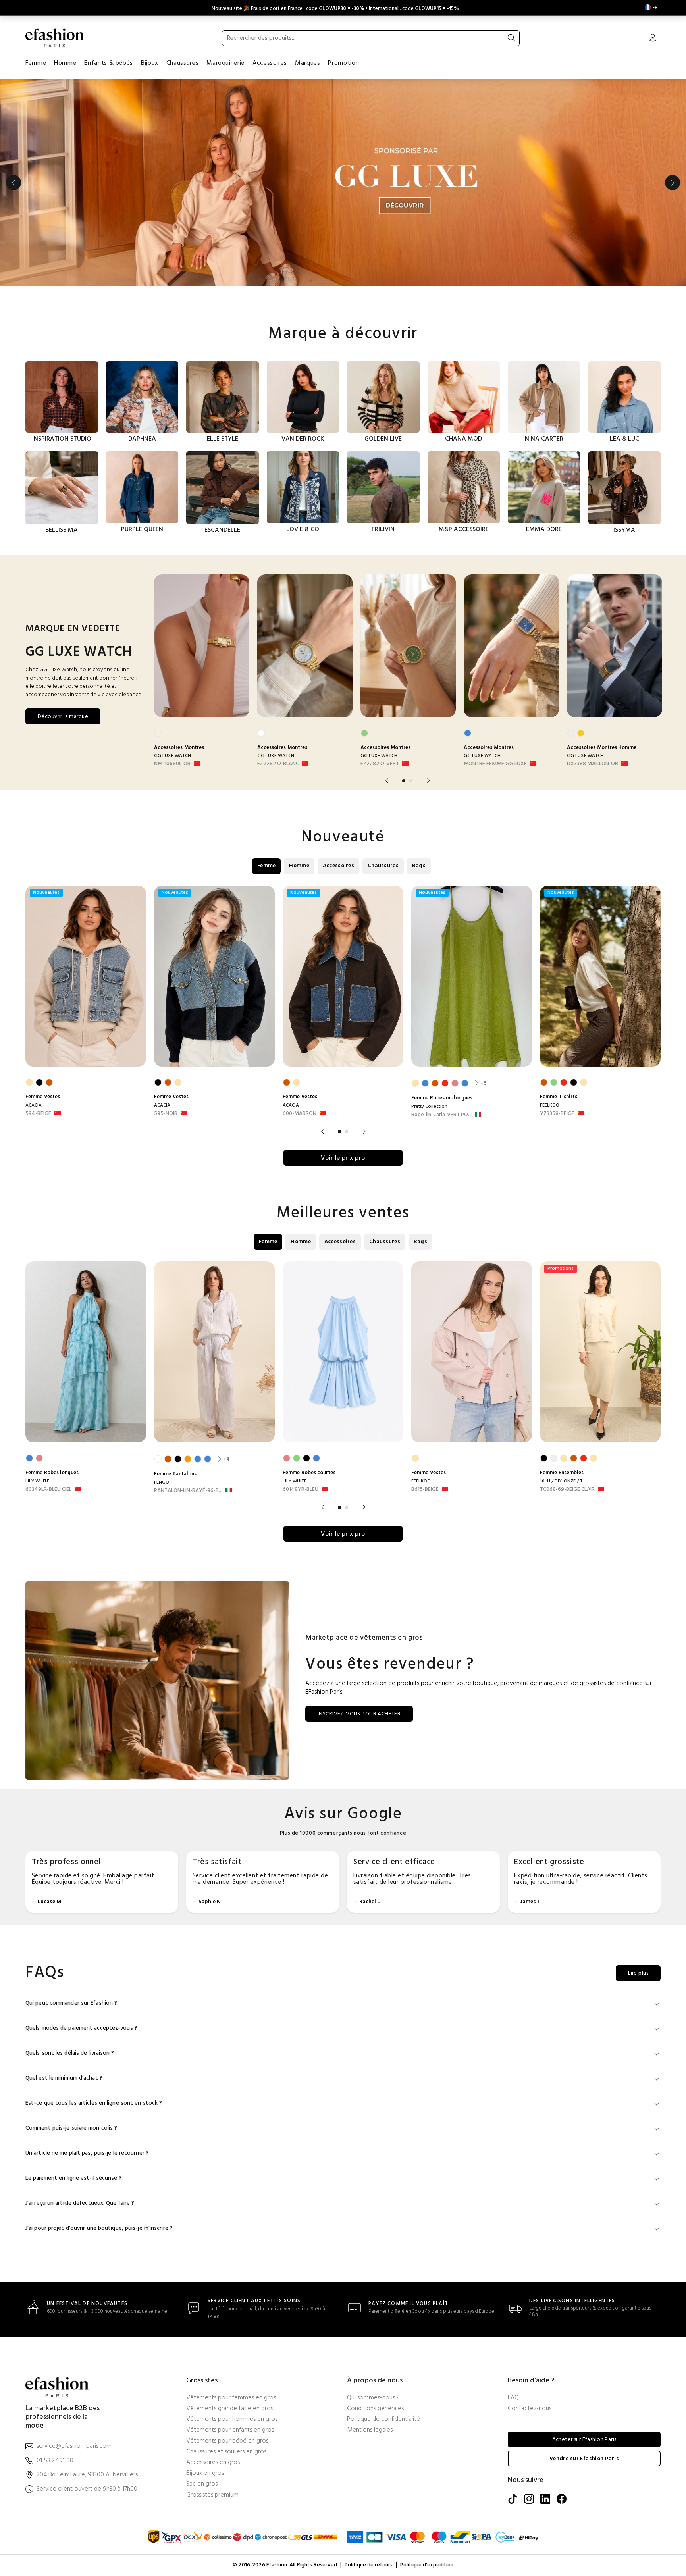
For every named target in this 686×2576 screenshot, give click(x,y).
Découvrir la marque (63, 717)
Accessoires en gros (213, 2463)
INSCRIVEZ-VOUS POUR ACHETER (359, 1714)
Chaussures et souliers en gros (226, 2452)
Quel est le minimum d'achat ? (64, 2078)
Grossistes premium (212, 2495)
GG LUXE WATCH (172, 756)
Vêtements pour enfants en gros (230, 2430)
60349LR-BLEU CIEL (48, 1490)
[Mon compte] (653, 39)
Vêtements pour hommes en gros (232, 2419)
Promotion (343, 63)
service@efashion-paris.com (74, 2446)
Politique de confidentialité (383, 2419)
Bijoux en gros (205, 2473)
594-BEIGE (38, 1114)
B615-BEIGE (425, 1490)
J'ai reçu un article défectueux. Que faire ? (80, 2203)
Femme (36, 63)
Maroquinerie (225, 63)
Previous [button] (13, 183)
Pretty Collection (429, 1107)
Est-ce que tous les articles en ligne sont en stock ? (94, 2103)
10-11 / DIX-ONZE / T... (563, 1481)
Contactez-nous (530, 2409)
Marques (307, 63)
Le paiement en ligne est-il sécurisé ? (74, 2178)
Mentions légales (370, 2430)
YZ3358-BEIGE (557, 1114)
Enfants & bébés (109, 63)
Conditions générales (375, 2409)
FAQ (513, 2398)
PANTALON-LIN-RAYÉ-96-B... (188, 1491)
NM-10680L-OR (172, 764)
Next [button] (673, 183)
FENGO (162, 1482)
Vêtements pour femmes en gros (231, 2398)
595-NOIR (166, 1114)
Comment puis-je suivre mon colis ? (71, 2128)
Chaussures (182, 63)
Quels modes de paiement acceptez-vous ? (81, 2028)
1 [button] (404, 781)
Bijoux (150, 63)
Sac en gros (202, 2484)
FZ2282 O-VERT (380, 764)
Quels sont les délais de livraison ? (70, 2053)
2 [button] (411, 781)
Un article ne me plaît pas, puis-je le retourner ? (87, 2153)
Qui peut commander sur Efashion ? (71, 2003)
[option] (343, 183)
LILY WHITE (37, 1481)
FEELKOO (550, 1105)
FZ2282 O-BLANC (278, 764)
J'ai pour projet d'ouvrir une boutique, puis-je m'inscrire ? (99, 2228)
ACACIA (34, 1105)
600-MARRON (300, 1114)
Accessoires (270, 63)
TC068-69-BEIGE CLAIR (567, 1490)
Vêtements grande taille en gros (230, 2409)
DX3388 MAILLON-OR (593, 764)
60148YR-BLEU (301, 1490)
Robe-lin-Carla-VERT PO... (441, 1115)
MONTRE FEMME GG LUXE (495, 764)
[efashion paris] (55, 38)
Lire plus (638, 1973)
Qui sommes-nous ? (373, 2398)
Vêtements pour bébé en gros (227, 2441)
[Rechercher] (511, 38)
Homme (65, 63)
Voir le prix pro (343, 1158)
